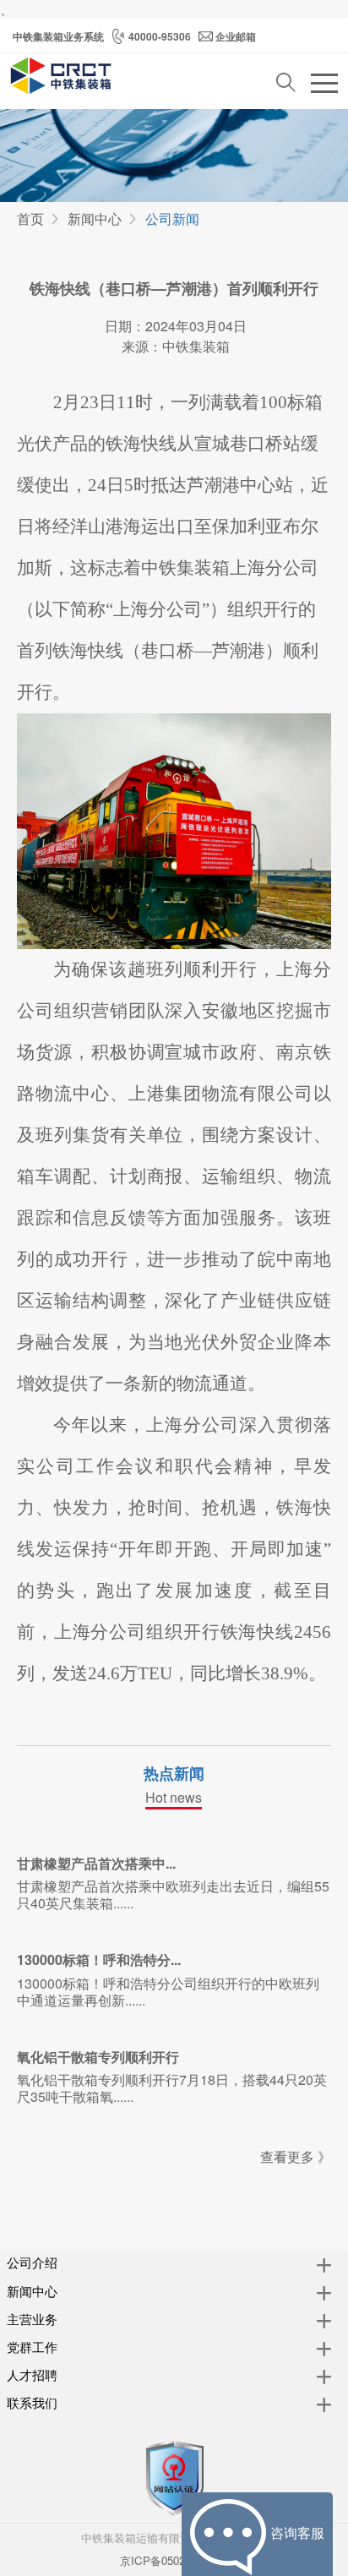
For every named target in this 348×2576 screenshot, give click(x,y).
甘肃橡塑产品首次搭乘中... (96, 1863)
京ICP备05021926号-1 (174, 2560)
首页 (30, 218)
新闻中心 (95, 218)
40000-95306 (160, 36)
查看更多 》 (296, 2156)
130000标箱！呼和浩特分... (99, 1959)
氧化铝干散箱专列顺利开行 (98, 2057)
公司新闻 (172, 218)
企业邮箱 (236, 36)
